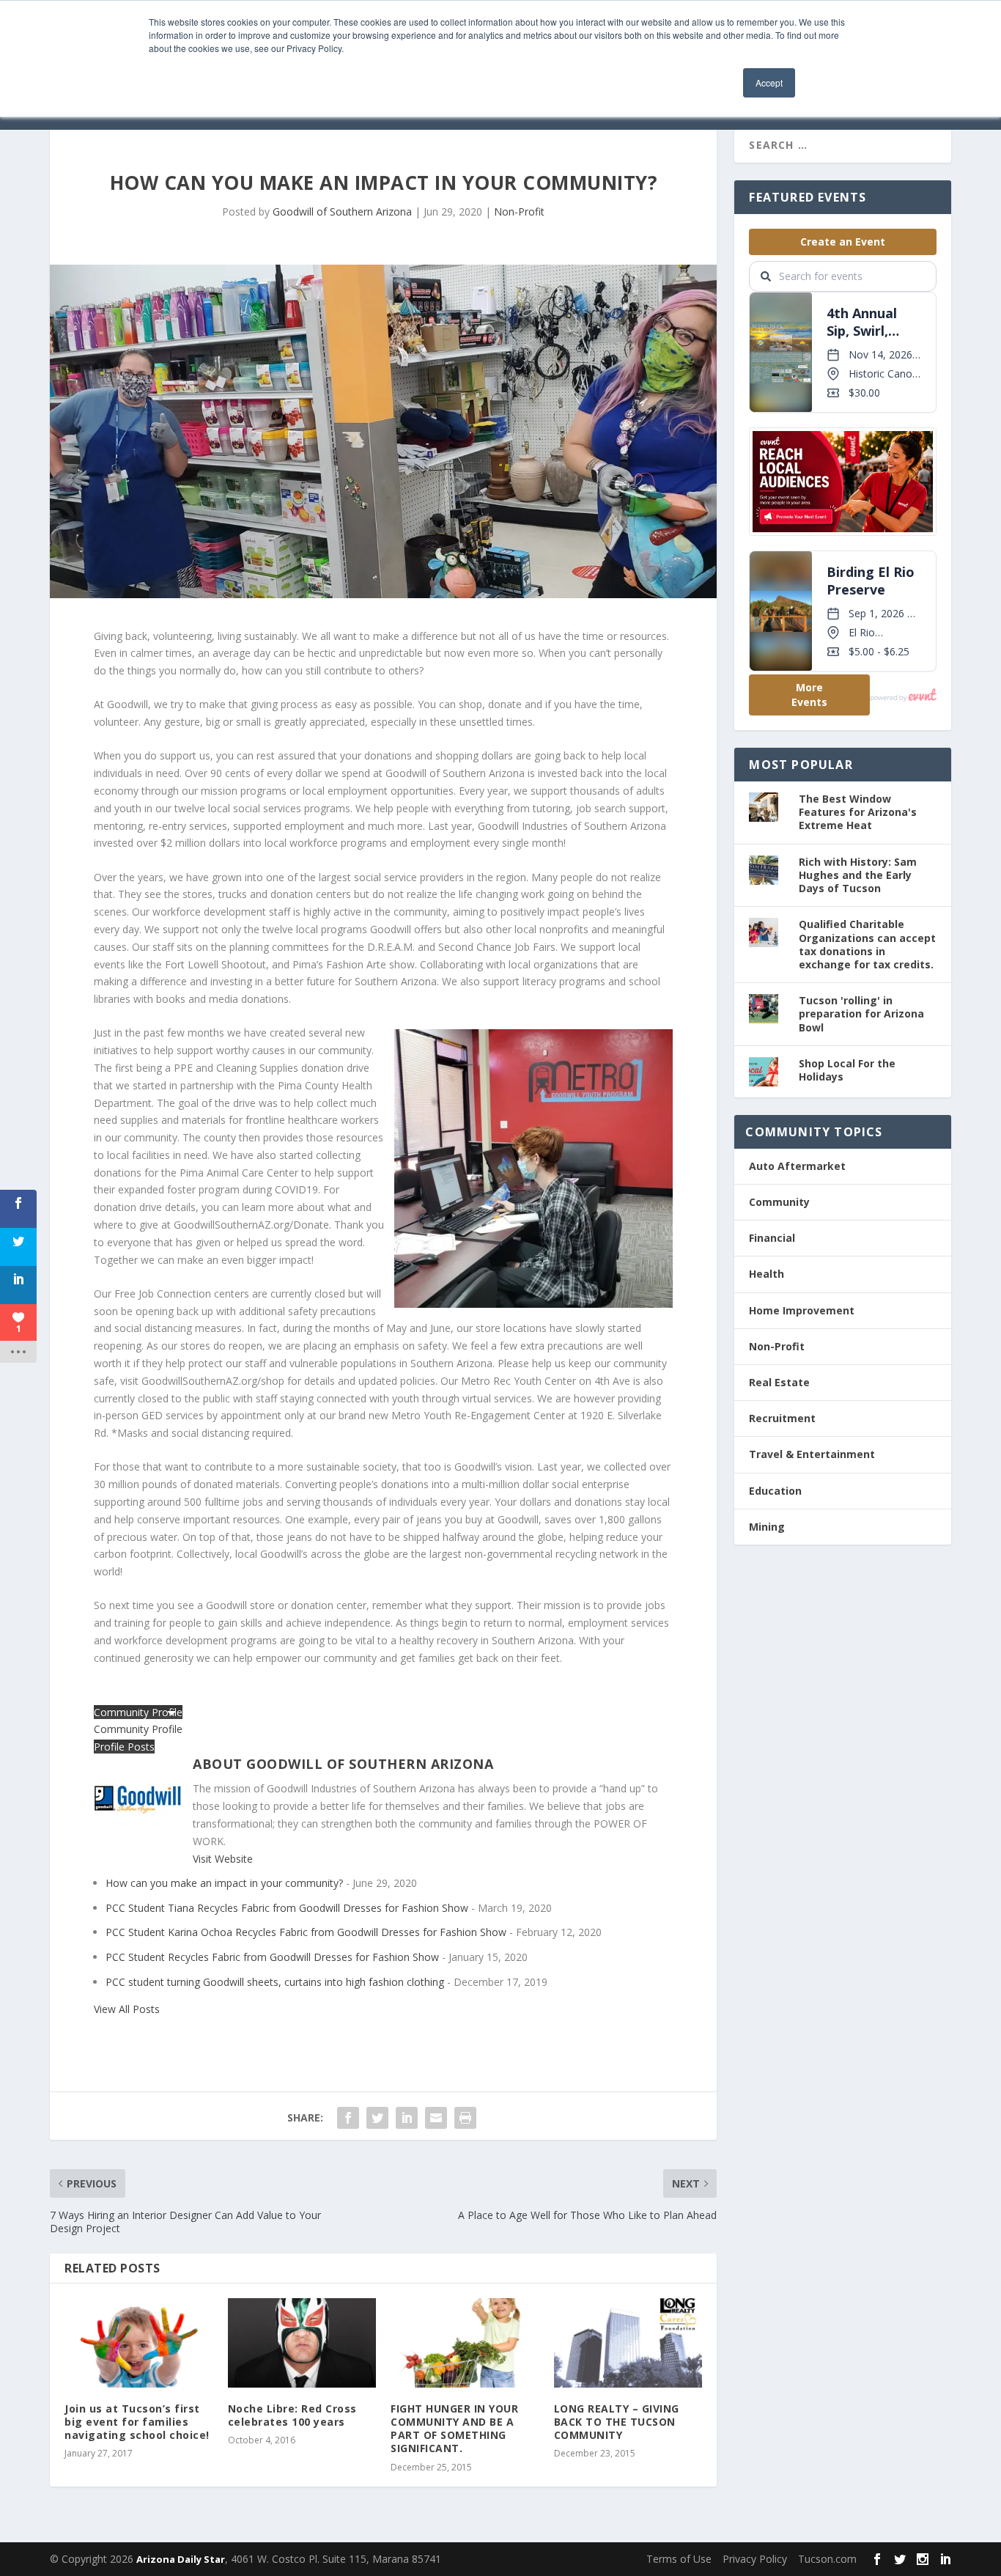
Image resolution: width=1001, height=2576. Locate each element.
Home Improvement (802, 1310)
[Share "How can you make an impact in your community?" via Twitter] (377, 2118)
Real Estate (779, 1382)
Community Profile (138, 1729)
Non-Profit (519, 211)
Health (767, 1274)
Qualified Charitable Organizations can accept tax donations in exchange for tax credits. (867, 944)
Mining (767, 1527)
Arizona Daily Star (181, 2559)
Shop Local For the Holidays (847, 1070)
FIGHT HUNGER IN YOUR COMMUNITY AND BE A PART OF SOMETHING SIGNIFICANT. (454, 2429)
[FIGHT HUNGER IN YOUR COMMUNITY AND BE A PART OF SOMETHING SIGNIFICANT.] (465, 2343)
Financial (772, 1238)
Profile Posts (124, 1747)
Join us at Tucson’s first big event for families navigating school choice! (137, 2422)
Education (775, 1491)
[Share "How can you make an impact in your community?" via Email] (436, 2118)
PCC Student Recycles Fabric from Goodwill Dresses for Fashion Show (272, 1957)
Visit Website (223, 1859)
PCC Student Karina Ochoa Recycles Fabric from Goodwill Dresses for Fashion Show (306, 1932)
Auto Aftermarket (797, 1166)
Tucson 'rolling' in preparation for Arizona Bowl (861, 1013)
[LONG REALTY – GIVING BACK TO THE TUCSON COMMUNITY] (628, 2343)
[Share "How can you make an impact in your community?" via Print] (465, 2118)
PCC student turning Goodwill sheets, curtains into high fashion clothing (275, 1982)
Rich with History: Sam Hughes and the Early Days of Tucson (858, 875)
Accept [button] (769, 82)
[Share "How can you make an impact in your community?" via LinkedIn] (407, 2118)
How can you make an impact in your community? (224, 1883)
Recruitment (782, 1418)
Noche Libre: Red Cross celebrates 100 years (292, 2415)
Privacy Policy (755, 2559)
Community (779, 1202)
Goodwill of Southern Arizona (342, 211)
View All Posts (127, 2009)
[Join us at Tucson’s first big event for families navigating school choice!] (139, 2343)
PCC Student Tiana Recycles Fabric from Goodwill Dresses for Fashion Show (287, 1908)
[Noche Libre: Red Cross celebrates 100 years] (302, 2343)
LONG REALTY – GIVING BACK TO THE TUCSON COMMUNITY (617, 2422)
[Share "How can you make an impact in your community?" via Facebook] (348, 2118)
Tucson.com (827, 2559)
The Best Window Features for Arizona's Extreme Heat (858, 812)
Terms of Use (679, 2559)
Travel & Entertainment (812, 1454)
